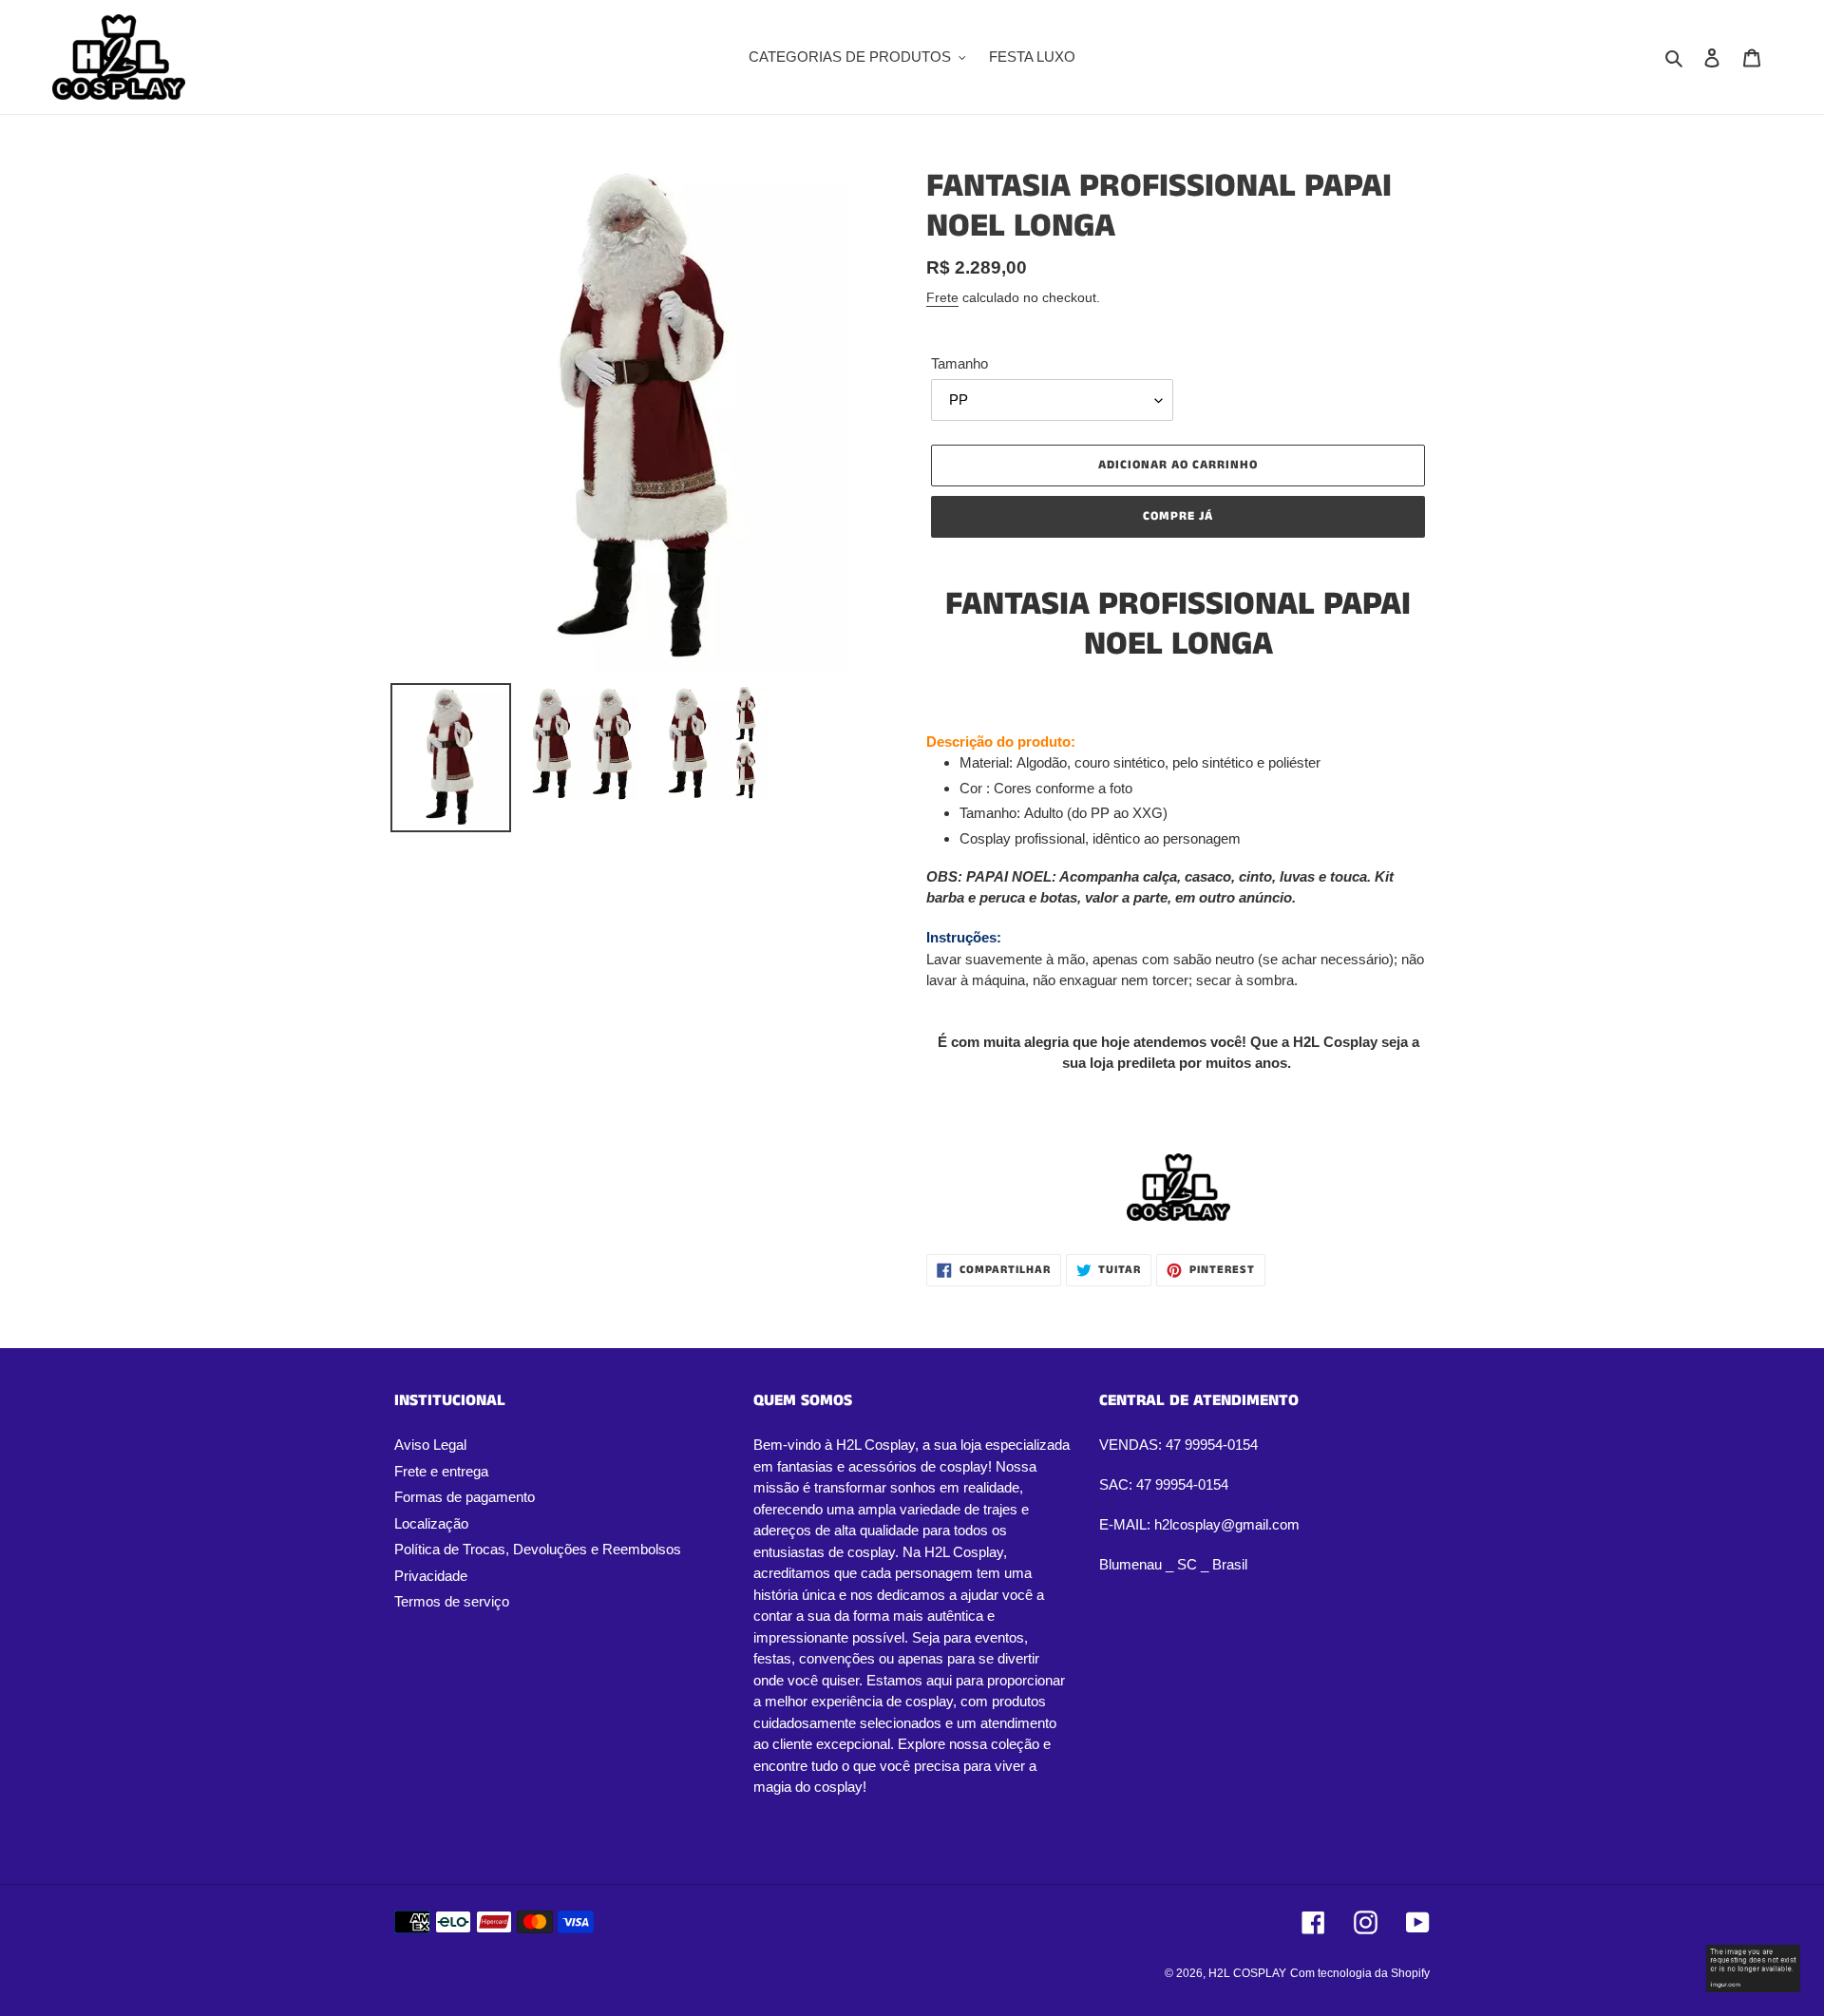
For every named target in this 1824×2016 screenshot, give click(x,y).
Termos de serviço (452, 1601)
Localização (431, 1523)
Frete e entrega (441, 1471)
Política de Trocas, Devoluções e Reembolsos (538, 1549)
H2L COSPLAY (1247, 1973)
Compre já (1178, 516)
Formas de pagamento (465, 1497)
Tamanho (959, 363)
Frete (942, 297)
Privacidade (431, 1576)
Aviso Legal (430, 1445)
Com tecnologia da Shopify (1360, 1973)
